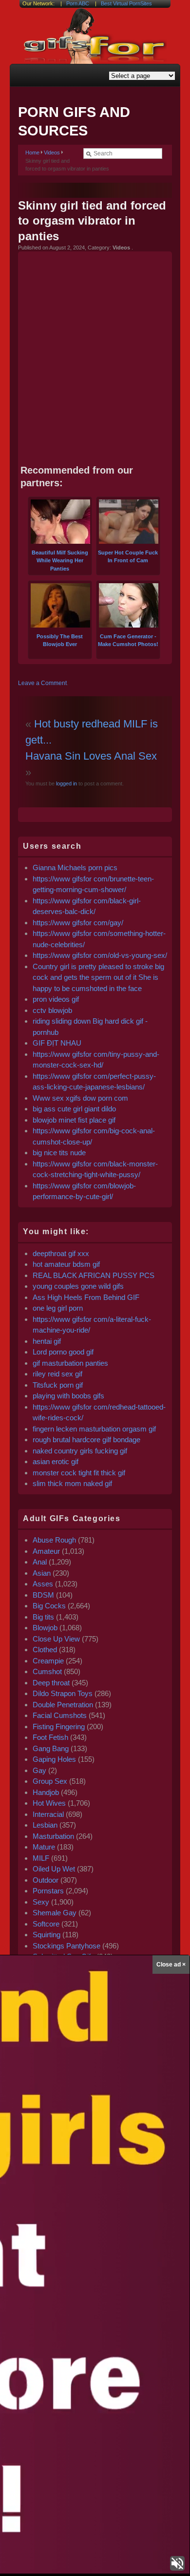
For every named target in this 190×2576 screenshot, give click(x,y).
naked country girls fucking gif (80, 1451)
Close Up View (56, 1639)
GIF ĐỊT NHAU (57, 1043)
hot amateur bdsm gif (66, 1264)
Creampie (48, 1661)
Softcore (46, 1924)
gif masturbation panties (70, 1363)
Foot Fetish (50, 1737)
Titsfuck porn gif (58, 1385)
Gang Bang (51, 1748)
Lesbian (45, 1825)
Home (32, 153)
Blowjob (45, 1628)
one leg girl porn (58, 1308)
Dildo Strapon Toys (63, 1693)
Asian (42, 1573)
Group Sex (50, 1781)
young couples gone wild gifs (78, 1286)
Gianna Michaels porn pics (75, 868)
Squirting (47, 1935)
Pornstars (48, 1891)
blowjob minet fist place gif (74, 1120)
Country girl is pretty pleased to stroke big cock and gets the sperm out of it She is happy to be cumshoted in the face (98, 977)
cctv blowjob (52, 1010)
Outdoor (46, 1880)
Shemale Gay (55, 1913)
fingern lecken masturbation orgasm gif (94, 1429)
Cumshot (47, 1671)
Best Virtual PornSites (126, 3)
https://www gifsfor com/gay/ (78, 923)
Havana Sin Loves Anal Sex (91, 756)
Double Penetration (63, 1705)
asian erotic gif (56, 1461)
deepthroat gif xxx (61, 1253)
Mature (44, 1847)
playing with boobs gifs (68, 1396)
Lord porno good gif (63, 1352)
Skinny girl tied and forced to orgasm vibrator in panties (92, 220)
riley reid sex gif (57, 1374)
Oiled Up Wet (54, 1869)
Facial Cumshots (60, 1715)
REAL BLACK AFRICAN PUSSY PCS (94, 1275)
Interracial (48, 1814)
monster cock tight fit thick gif (79, 1473)
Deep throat (51, 1683)
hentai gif (47, 1341)
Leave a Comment (42, 683)
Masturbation (53, 1836)
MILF (41, 1858)
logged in (66, 783)
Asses (43, 1584)
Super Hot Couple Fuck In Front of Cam (128, 556)
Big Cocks (49, 1606)
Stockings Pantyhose (66, 1946)
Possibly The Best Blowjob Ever (60, 640)
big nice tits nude (59, 1153)
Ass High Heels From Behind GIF (86, 1297)
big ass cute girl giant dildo (74, 1109)
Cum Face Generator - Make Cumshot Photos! (128, 640)
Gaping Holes (54, 1759)
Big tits (43, 1617)
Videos (52, 153)
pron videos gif (56, 999)
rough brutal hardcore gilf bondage (86, 1440)
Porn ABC (78, 3)
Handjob (46, 1792)
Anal (40, 1562)
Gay (39, 1770)
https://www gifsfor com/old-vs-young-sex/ (100, 955)
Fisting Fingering (59, 1727)
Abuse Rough (54, 1540)
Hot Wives (49, 1803)
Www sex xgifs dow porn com (80, 1098)
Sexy (41, 1902)
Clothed (45, 1650)
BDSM (43, 1595)
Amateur (46, 1551)
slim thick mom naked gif (72, 1483)
